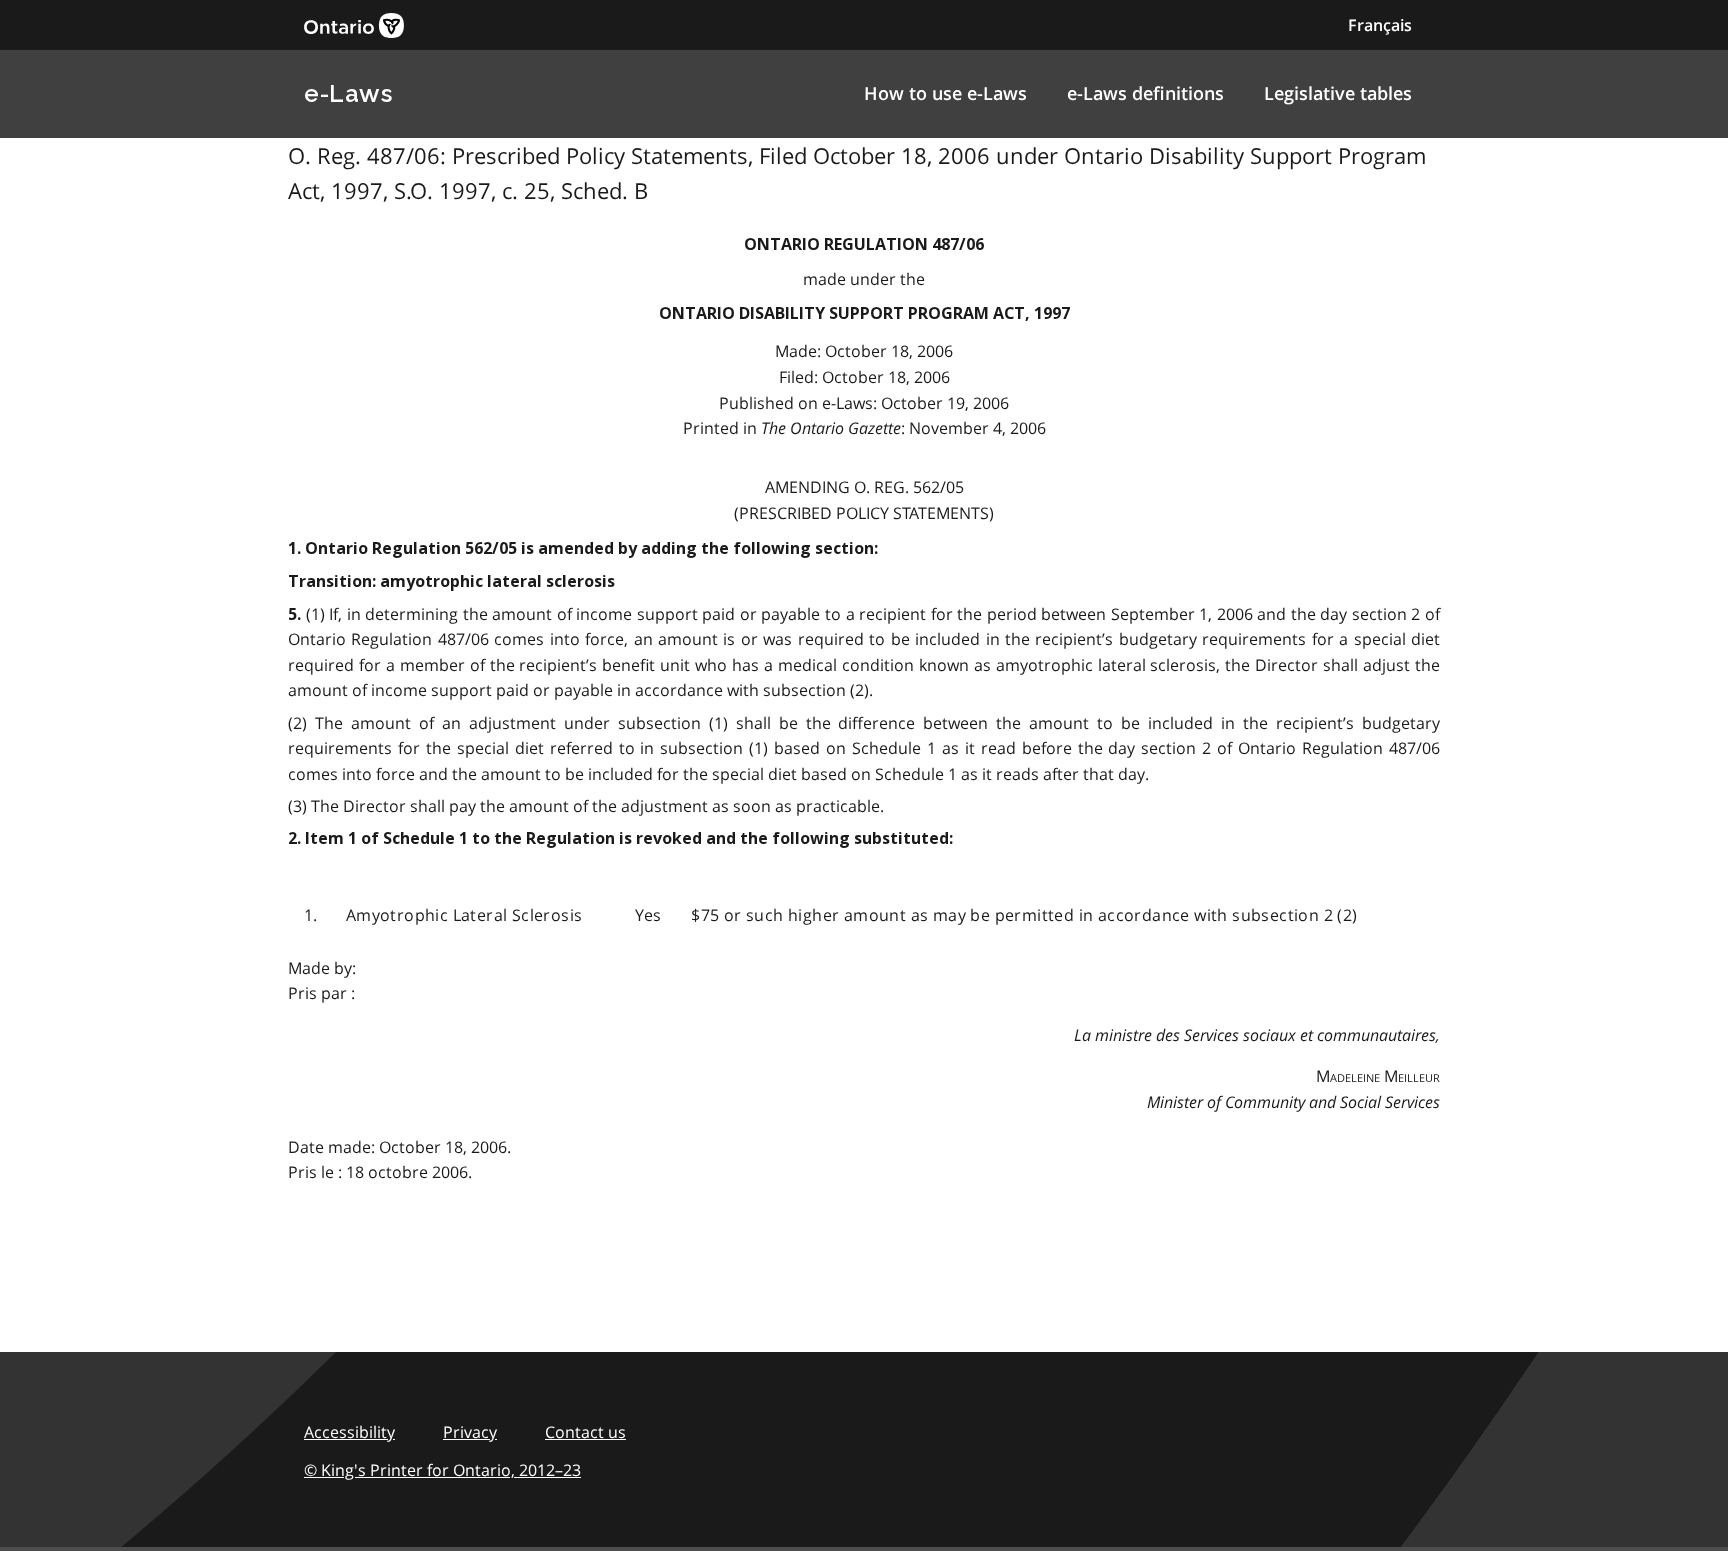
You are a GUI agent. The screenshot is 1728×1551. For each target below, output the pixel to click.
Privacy (470, 1432)
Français (1380, 25)
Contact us (585, 1432)
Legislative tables (1338, 93)
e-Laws (348, 93)
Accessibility (349, 1432)
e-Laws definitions (1145, 93)
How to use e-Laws (945, 93)
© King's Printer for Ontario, (442, 1470)
